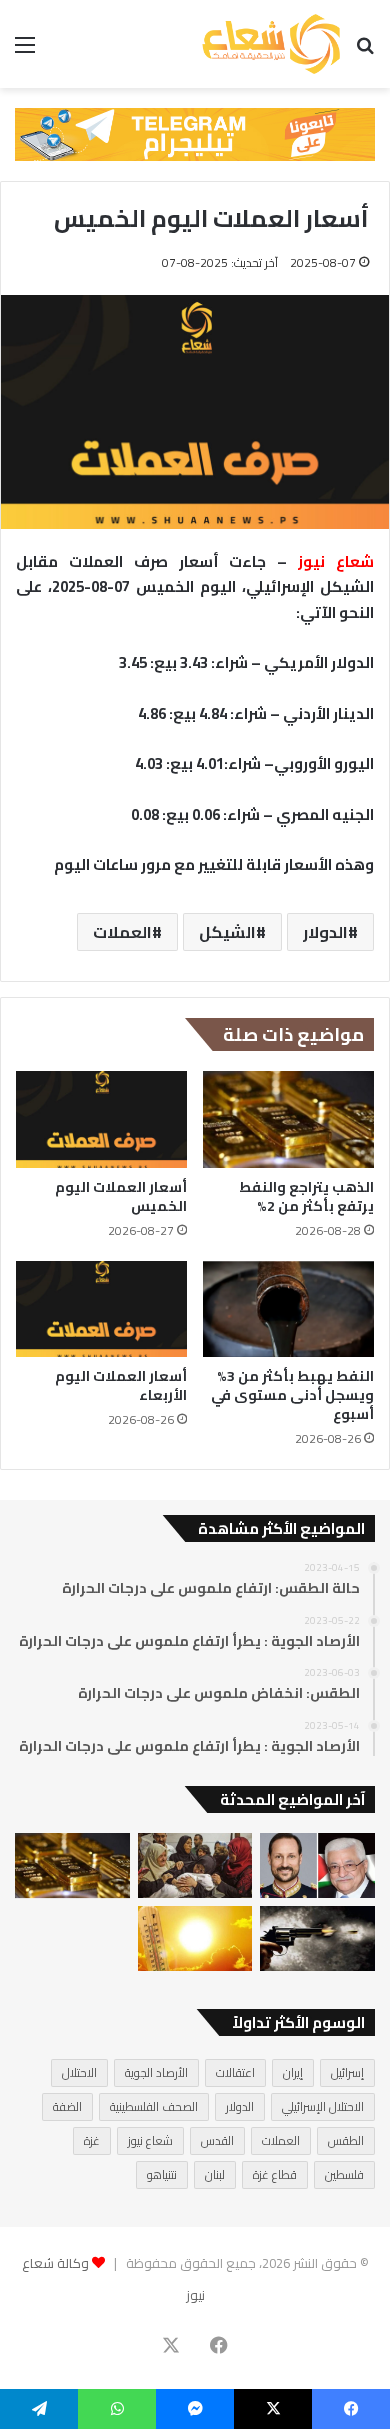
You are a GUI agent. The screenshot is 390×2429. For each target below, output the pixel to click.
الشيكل (227, 932)
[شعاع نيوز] (271, 44)
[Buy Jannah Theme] (195, 133)
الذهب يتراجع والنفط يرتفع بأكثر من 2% (306, 1196)
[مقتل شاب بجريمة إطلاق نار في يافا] (317, 1938)
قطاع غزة (275, 2174)
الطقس (346, 2140)
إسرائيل (347, 2072)
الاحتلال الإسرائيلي (323, 2106)
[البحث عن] (365, 51)
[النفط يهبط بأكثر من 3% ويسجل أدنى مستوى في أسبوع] (288, 1309)
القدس (217, 2140)
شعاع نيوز (150, 2140)
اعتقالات (235, 2072)
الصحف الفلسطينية (154, 2106)
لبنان (215, 2174)
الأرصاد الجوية (156, 2072)
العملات (122, 932)
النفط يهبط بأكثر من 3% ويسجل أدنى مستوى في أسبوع (292, 1395)
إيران (293, 2072)
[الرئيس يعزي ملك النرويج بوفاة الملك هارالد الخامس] (317, 1865)
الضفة (67, 2106)
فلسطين (344, 2174)
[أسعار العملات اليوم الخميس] (101, 1119)
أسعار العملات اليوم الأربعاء (121, 1385)
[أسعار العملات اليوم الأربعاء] (101, 1309)
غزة (92, 2140)
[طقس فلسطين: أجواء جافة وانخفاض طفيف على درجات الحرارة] (195, 1938)
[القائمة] (25, 51)
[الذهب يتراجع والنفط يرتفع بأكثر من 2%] (288, 1119)
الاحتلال (79, 2072)
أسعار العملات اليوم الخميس (121, 1196)
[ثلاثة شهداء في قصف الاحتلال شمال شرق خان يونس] (195, 1865)
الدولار (325, 932)
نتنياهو (162, 2174)
